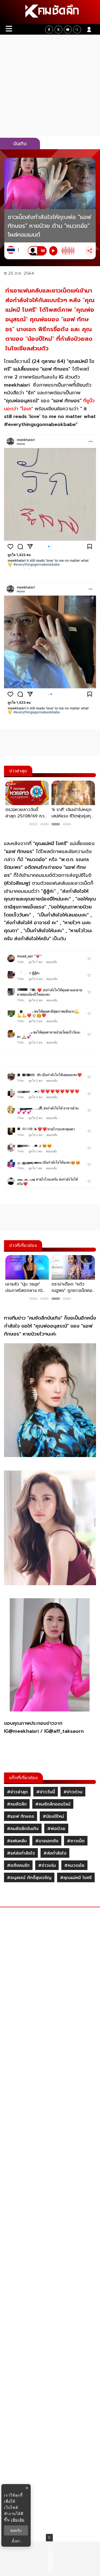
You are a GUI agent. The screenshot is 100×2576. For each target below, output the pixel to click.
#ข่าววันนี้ (46, 1792)
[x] (58, 30)
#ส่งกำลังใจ (55, 1853)
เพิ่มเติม (18, 2520)
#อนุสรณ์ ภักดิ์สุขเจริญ (29, 1878)
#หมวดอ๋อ (74, 1865)
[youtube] (68, 30)
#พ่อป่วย (56, 1829)
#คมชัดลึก (17, 1804)
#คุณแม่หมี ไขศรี (76, 1878)
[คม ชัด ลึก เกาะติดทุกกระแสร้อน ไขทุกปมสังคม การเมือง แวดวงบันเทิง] (50, 12)
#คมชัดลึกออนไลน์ (53, 1804)
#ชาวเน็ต (76, 1841)
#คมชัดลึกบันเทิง (23, 1829)
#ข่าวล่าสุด (17, 1792)
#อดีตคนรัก (18, 1865)
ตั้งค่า (16, 2541)
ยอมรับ (16, 2530)
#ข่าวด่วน (73, 1792)
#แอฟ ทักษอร (21, 1816)
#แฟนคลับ (17, 1841)
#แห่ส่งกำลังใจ (21, 1853)
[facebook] (49, 30)
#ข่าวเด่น (47, 1865)
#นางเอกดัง (47, 1841)
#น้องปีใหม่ (53, 1816)
